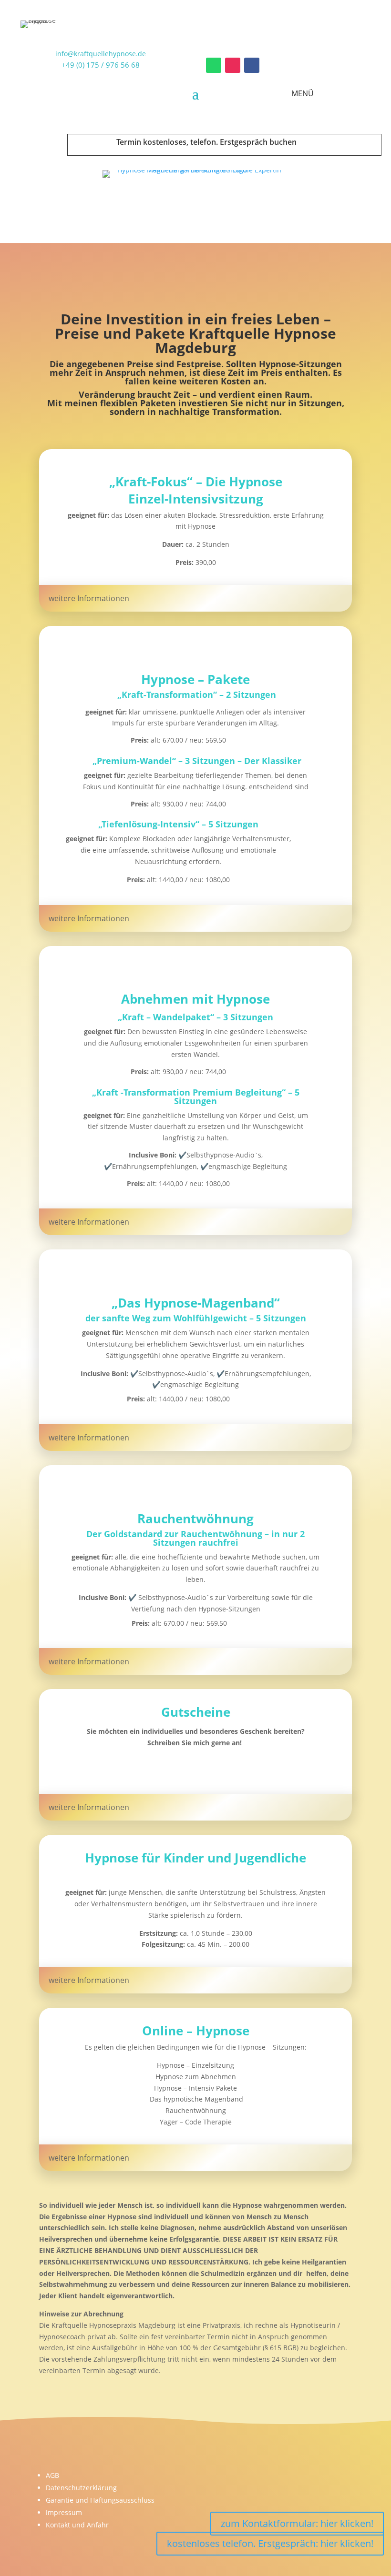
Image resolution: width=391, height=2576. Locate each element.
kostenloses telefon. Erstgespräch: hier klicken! (270, 2543)
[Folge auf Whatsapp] (214, 65)
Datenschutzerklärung (81, 2488)
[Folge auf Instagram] (233, 65)
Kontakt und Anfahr (77, 2525)
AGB (52, 2475)
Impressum (64, 2512)
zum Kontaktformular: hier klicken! (297, 2523)
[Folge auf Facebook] (252, 65)
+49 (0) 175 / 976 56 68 (101, 65)
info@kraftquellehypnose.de (101, 54)
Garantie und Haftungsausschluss (100, 2500)
